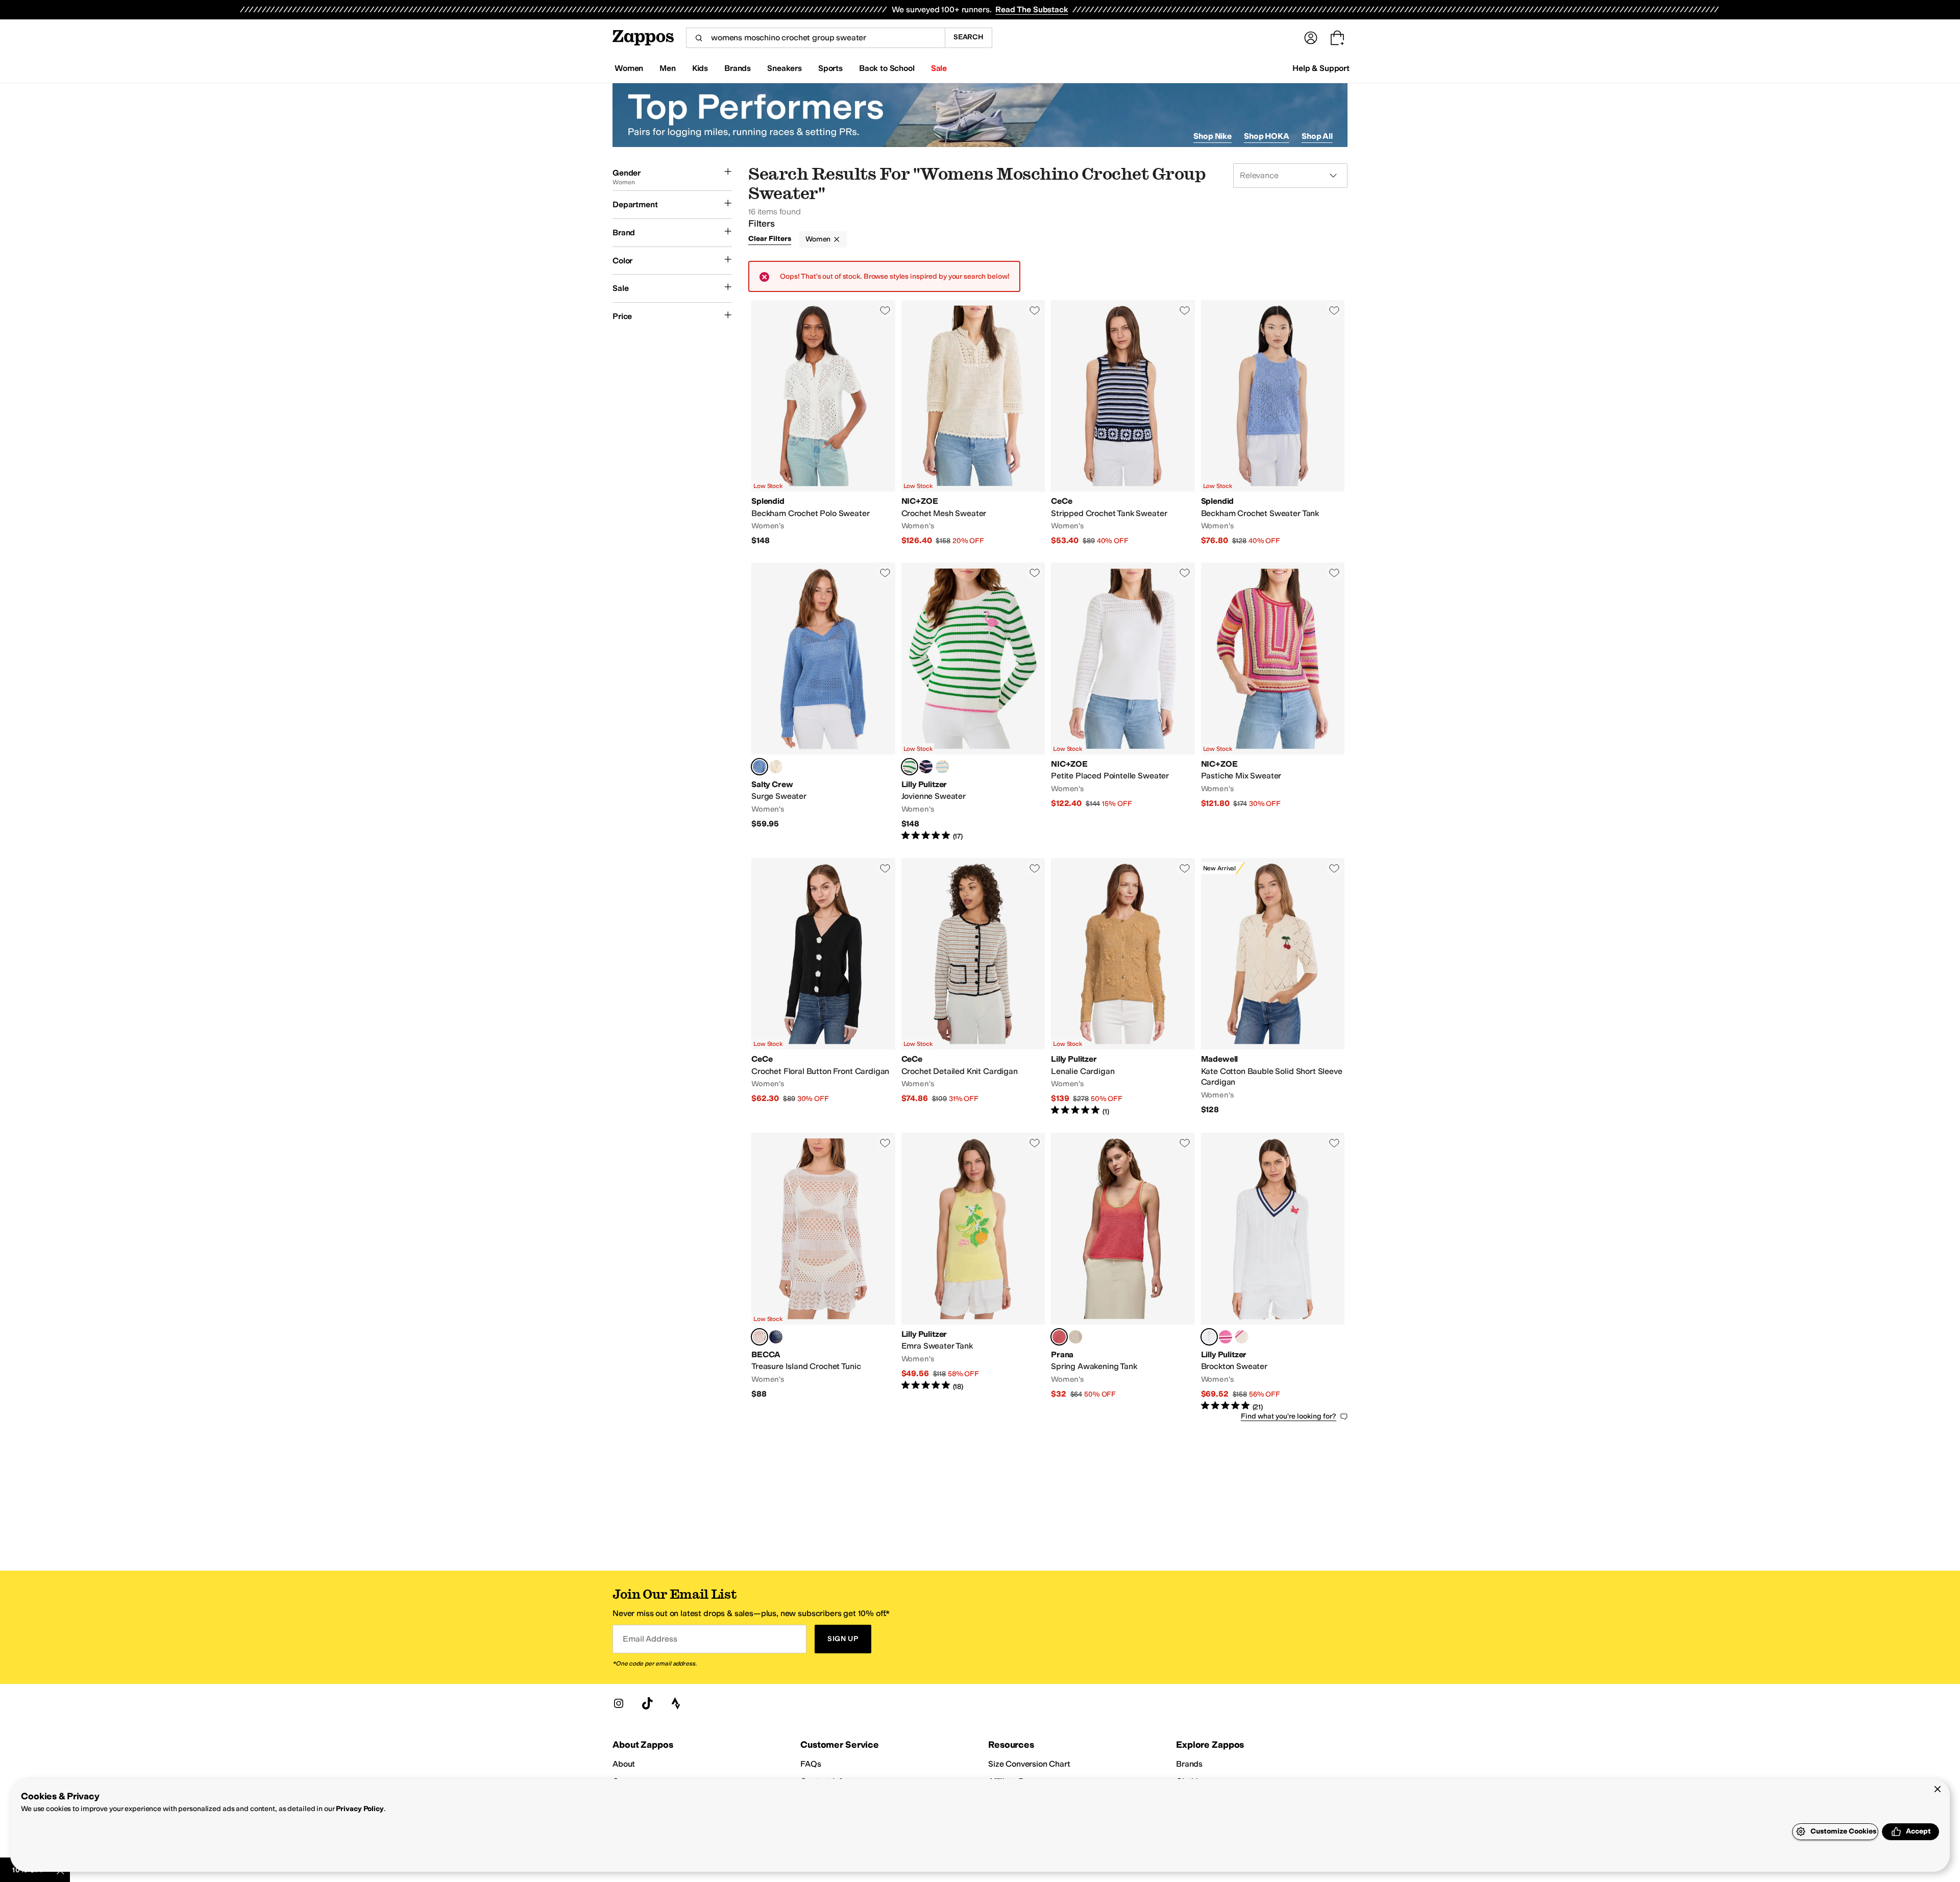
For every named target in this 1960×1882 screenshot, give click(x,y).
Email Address (650, 1639)
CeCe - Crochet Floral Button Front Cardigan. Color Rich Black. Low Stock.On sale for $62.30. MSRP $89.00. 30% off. (823, 987)
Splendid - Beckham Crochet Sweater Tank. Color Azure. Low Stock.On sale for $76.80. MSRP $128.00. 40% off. (1273, 423)
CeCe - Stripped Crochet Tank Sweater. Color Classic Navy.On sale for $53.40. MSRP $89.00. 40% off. (1123, 423)
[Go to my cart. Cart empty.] (1337, 38)
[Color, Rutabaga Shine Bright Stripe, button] (942, 767)
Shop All (1317, 136)
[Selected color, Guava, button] (1059, 1337)
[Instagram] (619, 1703)
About (624, 1764)
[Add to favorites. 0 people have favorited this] (885, 310)
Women (818, 239)
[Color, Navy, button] (776, 1337)
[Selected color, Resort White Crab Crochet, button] (1209, 1337)
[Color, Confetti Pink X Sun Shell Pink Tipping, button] (1226, 1337)
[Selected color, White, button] (759, 1337)
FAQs (811, 1764)
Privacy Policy (360, 1809)
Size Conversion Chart (1029, 1764)
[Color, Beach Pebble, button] (1075, 1337)
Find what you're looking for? (1289, 1416)
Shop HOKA (1267, 136)
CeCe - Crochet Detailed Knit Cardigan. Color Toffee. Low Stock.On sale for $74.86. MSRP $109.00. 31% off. (973, 987)
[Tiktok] (647, 1703)
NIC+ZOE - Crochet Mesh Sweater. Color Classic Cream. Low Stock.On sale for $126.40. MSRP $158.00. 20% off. (973, 423)
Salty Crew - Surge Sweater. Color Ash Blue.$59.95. (823, 702)
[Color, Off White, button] (776, 767)
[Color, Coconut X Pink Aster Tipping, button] (1242, 1337)
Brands (1189, 1764)
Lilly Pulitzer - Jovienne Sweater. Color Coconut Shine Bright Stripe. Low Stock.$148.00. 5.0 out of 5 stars (973, 702)
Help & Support (1321, 68)
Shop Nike (1212, 136)
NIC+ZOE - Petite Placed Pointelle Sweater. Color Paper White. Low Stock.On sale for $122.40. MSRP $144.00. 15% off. (1123, 702)
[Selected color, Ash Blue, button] (759, 767)
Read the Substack (1032, 9)
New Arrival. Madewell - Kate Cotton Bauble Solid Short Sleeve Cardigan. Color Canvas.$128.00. (1273, 987)
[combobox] (815, 38)
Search (969, 37)
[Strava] (676, 1703)
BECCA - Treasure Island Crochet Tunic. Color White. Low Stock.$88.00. (823, 1272)
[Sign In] (1311, 38)
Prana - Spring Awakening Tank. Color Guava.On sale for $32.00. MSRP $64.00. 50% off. (1123, 1272)
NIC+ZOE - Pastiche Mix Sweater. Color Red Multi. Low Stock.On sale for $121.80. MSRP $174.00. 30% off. (1273, 702)
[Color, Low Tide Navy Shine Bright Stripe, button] (926, 767)
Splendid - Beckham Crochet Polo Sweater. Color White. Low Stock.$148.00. (823, 423)
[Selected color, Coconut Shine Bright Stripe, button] (910, 767)
